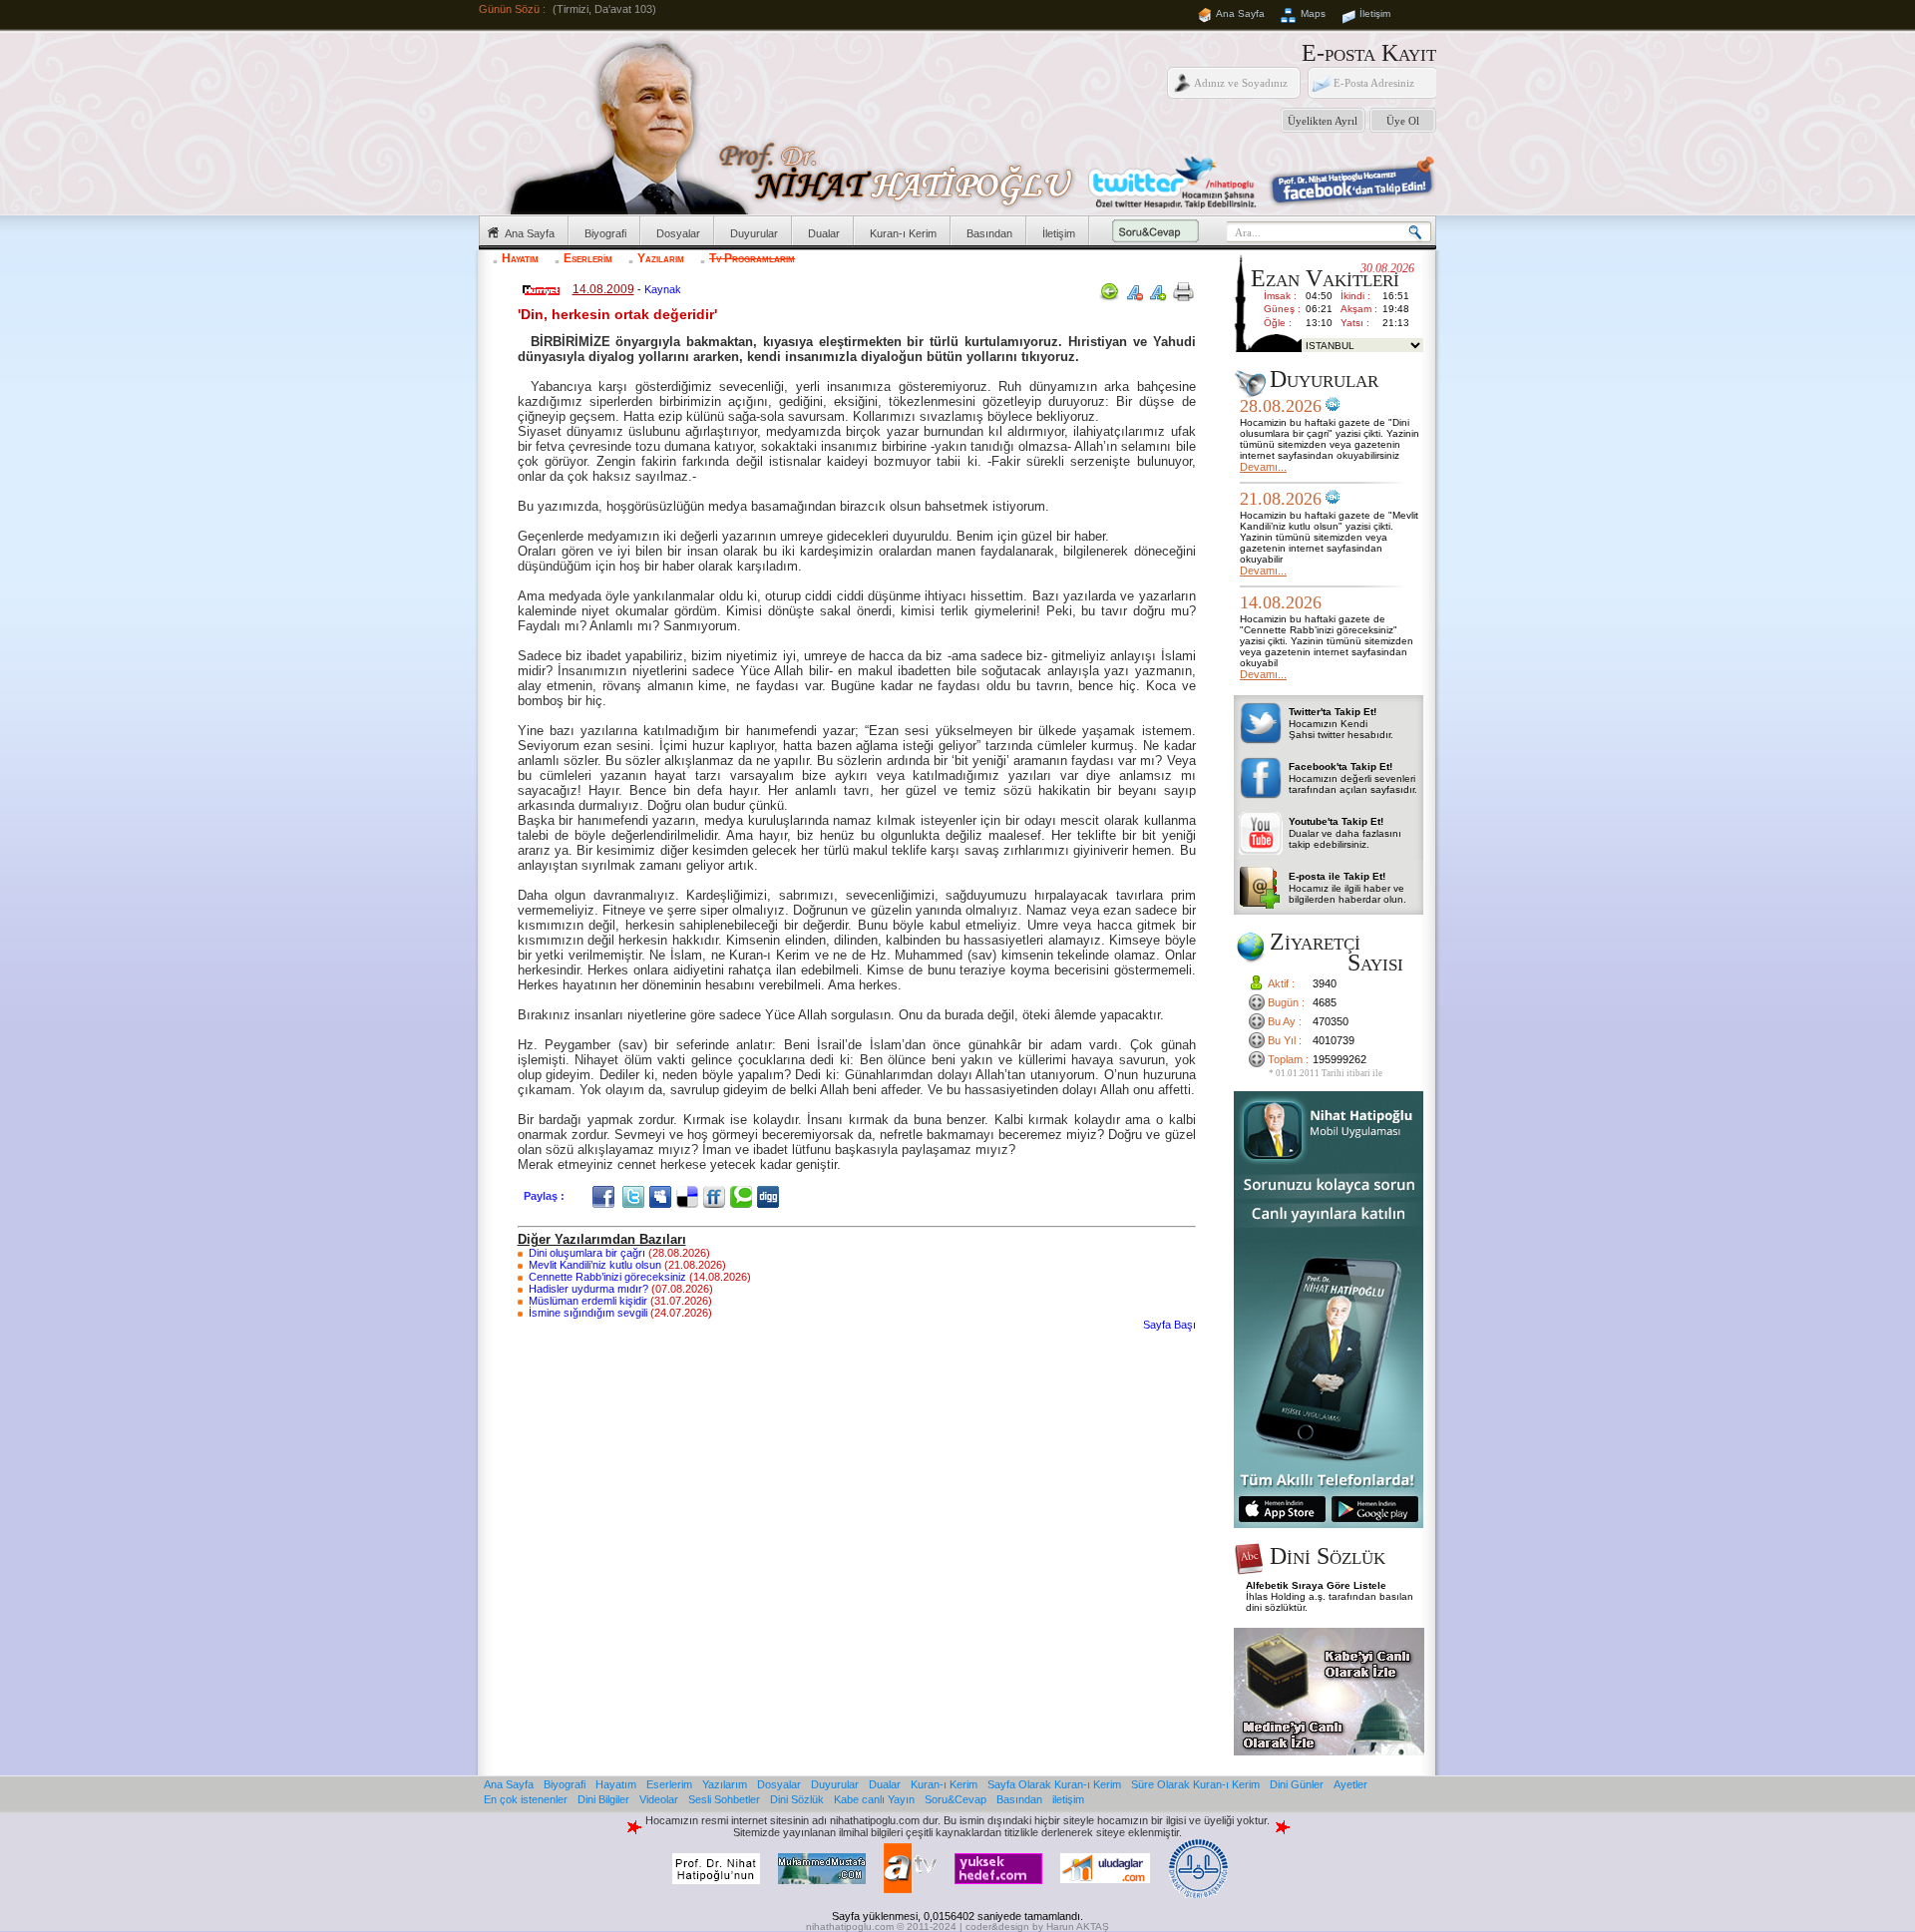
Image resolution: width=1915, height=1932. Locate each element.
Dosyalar (678, 233)
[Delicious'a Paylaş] (690, 1196)
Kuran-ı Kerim (903, 233)
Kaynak (663, 289)
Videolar (659, 1799)
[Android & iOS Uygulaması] (1329, 1524)
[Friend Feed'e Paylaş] (717, 1196)
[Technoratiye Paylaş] (744, 1196)
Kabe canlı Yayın (874, 1799)
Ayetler (1350, 1784)
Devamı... (1263, 467)
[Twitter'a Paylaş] (636, 1196)
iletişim (1068, 1799)
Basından (989, 233)
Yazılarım (661, 258)
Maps (1313, 13)
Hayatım (520, 258)
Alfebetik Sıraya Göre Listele (1316, 1585)
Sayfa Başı (1169, 1325)
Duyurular (754, 233)
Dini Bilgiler (603, 1799)
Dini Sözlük (797, 1799)
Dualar (824, 233)
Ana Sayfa (1240, 13)
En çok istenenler (526, 1799)
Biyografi (605, 233)
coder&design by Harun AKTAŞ (1037, 1927)
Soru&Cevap (956, 1799)
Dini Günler (1297, 1784)
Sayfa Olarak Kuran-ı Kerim (1054, 1784)
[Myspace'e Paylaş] (663, 1196)
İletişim (1375, 13)
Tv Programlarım (752, 258)
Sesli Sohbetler (724, 1799)
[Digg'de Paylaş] (770, 1196)
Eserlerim (588, 258)
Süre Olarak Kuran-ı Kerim (1195, 1784)
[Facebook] (606, 1196)
